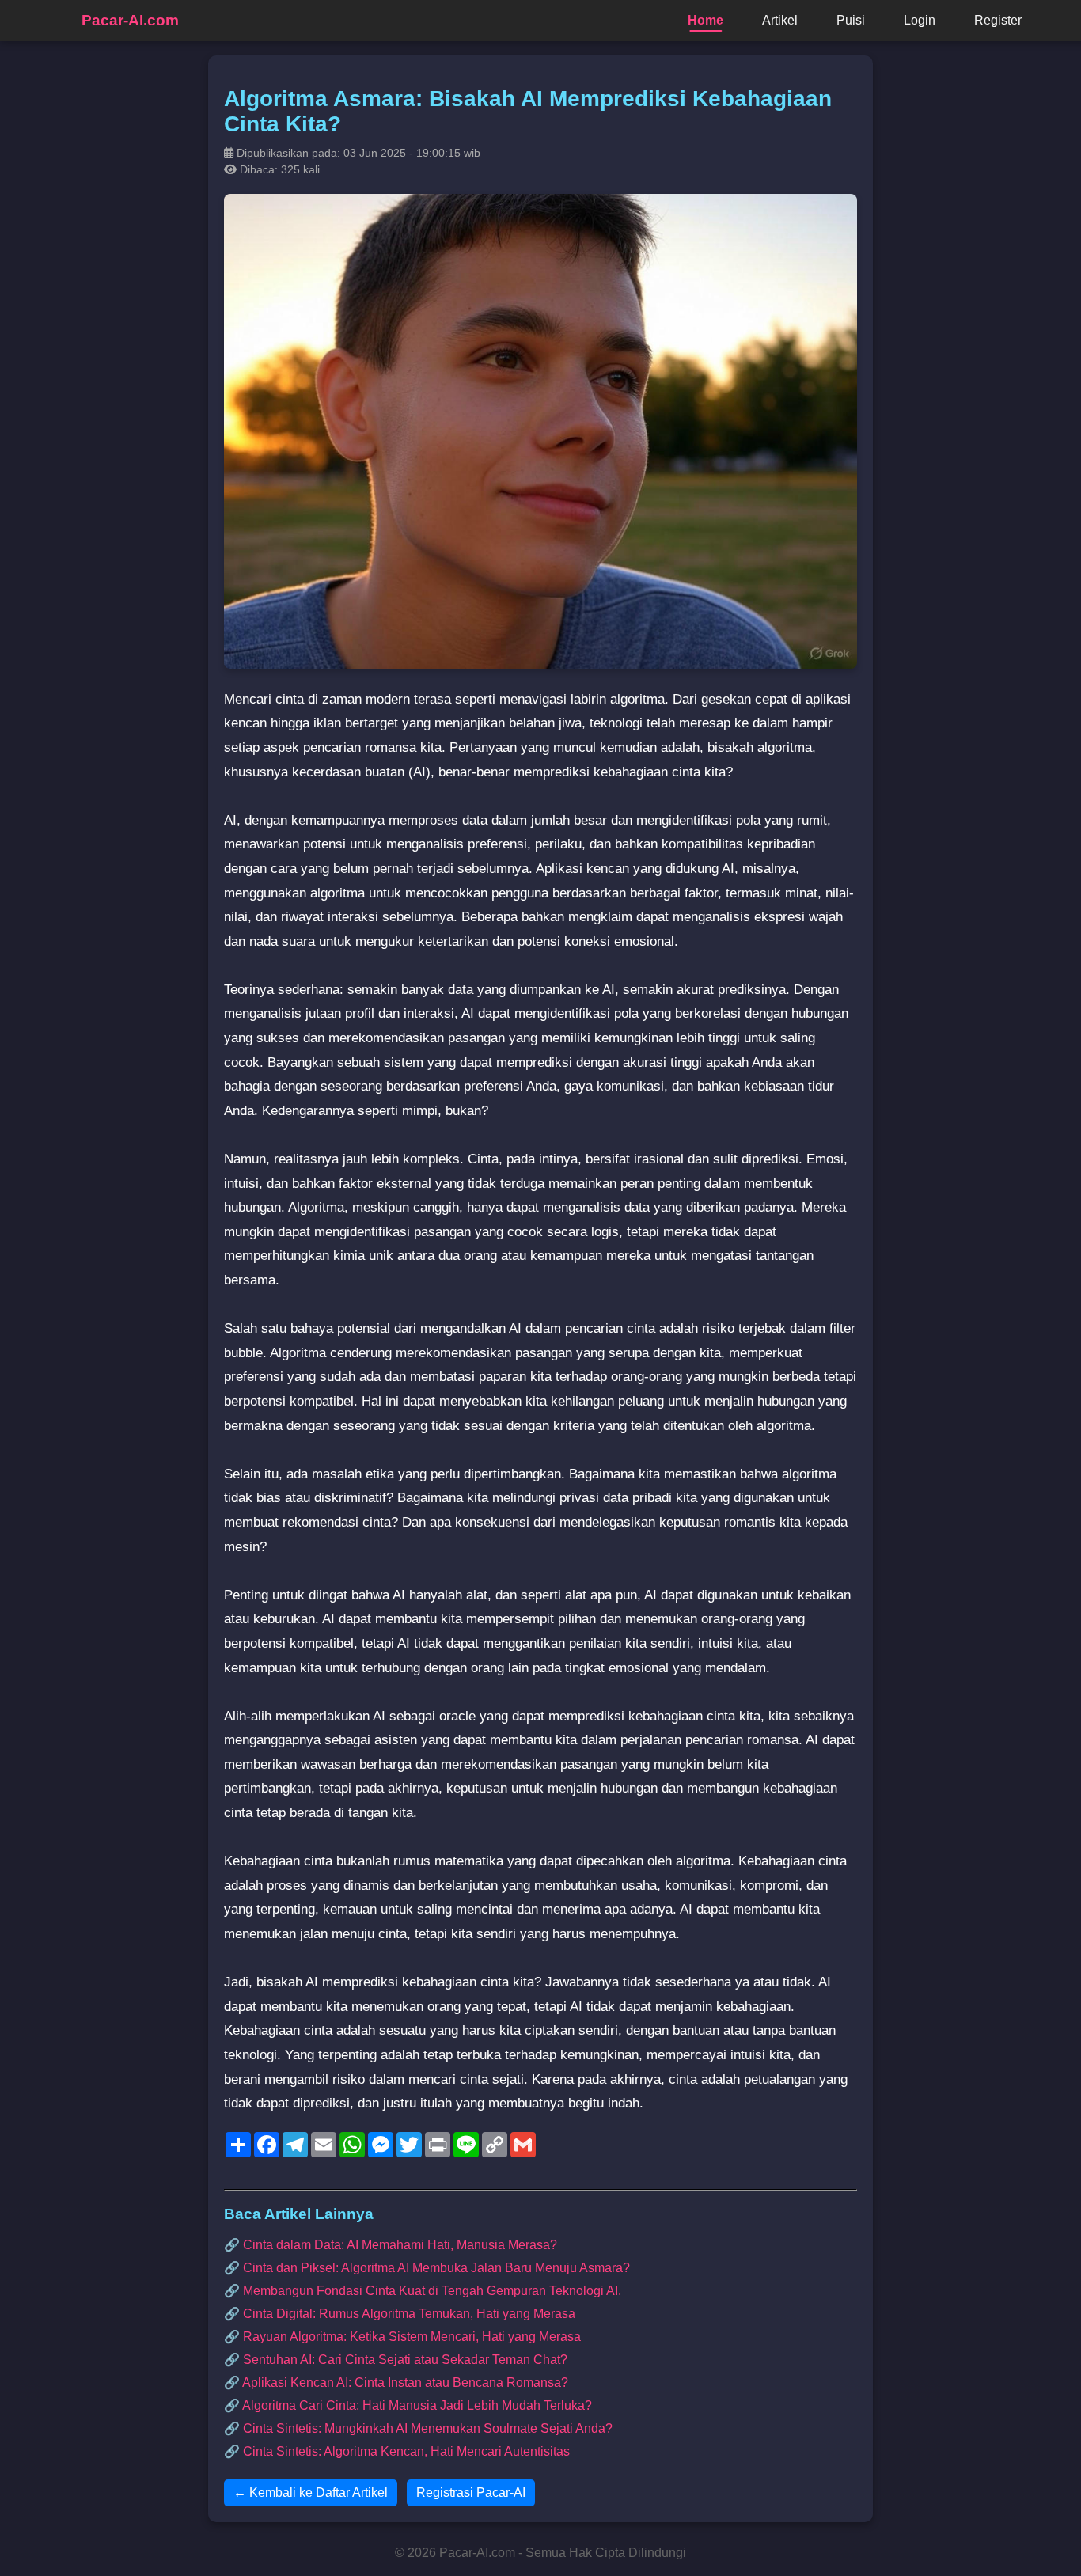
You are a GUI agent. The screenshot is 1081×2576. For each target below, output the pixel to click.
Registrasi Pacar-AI (471, 2493)
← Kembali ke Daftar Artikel (311, 2493)
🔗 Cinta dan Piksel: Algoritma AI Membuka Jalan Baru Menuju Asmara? (427, 2268)
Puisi (851, 20)
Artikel (780, 20)
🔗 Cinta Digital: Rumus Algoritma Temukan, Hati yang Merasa (400, 2314)
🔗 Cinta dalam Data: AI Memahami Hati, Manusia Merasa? (391, 2245)
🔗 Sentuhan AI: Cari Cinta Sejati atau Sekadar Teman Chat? (396, 2360)
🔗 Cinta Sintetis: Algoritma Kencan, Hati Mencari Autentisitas (397, 2451)
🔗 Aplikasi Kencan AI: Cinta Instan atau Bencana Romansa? (396, 2383)
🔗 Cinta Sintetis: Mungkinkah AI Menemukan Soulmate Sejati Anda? (418, 2428)
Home (705, 20)
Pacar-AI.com (130, 20)
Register (998, 20)
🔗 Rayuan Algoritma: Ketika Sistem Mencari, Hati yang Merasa (402, 2337)
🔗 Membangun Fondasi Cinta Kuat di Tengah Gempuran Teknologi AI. (423, 2291)
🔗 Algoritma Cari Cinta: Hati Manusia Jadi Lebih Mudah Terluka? (408, 2405)
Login (920, 20)
